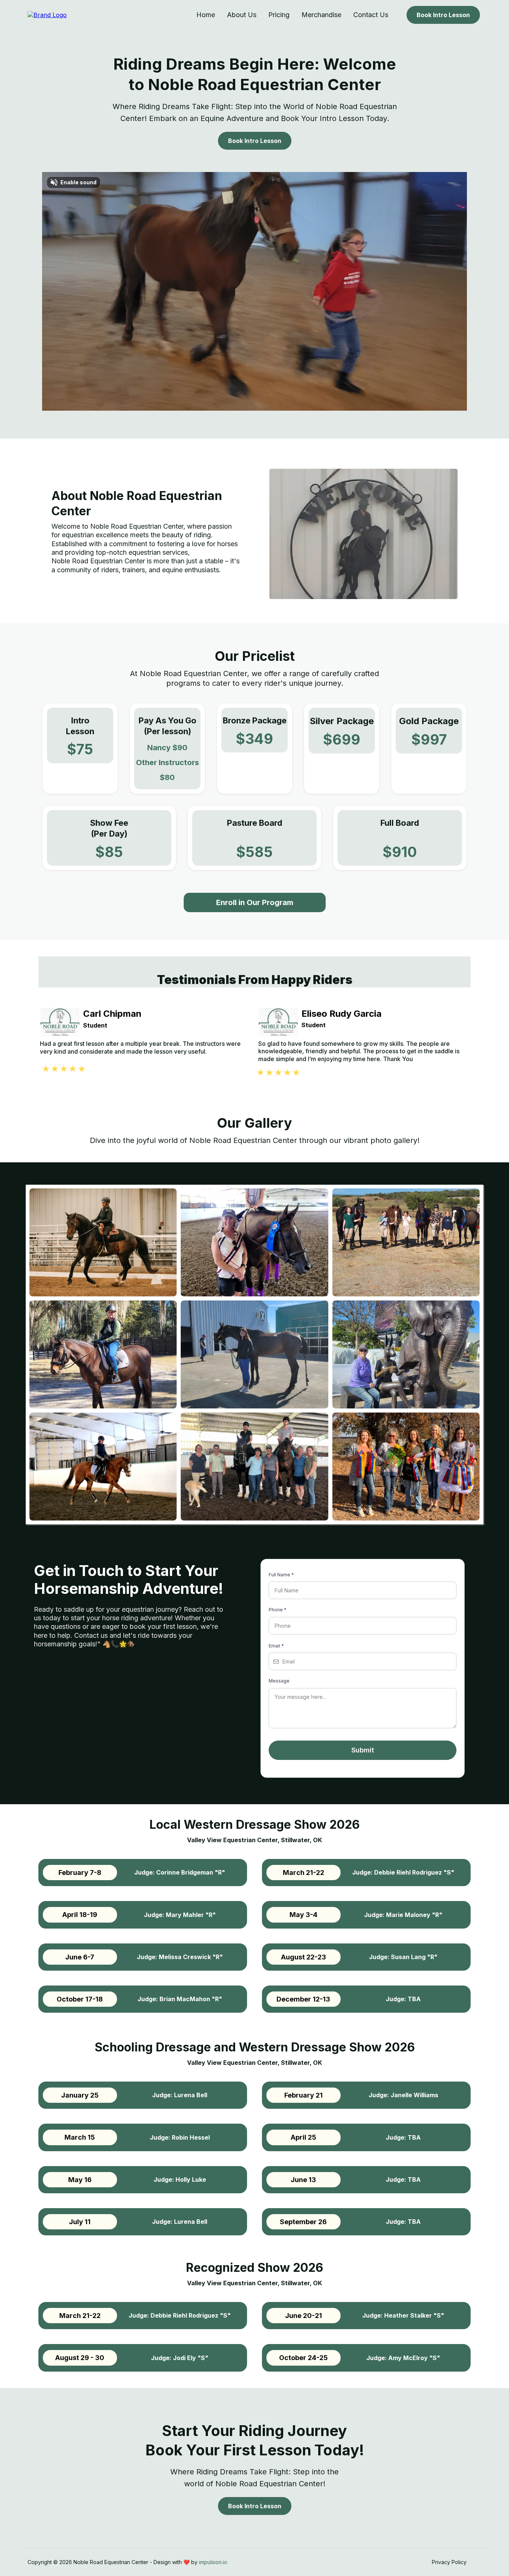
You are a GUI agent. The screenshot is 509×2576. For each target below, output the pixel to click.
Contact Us (371, 15)
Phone (278, 1610)
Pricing (279, 15)
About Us (242, 15)
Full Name (281, 1575)
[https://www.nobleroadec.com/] (47, 15)
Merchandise (321, 15)
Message (279, 1681)
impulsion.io (213, 2562)
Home (206, 15)
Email (276, 1646)
